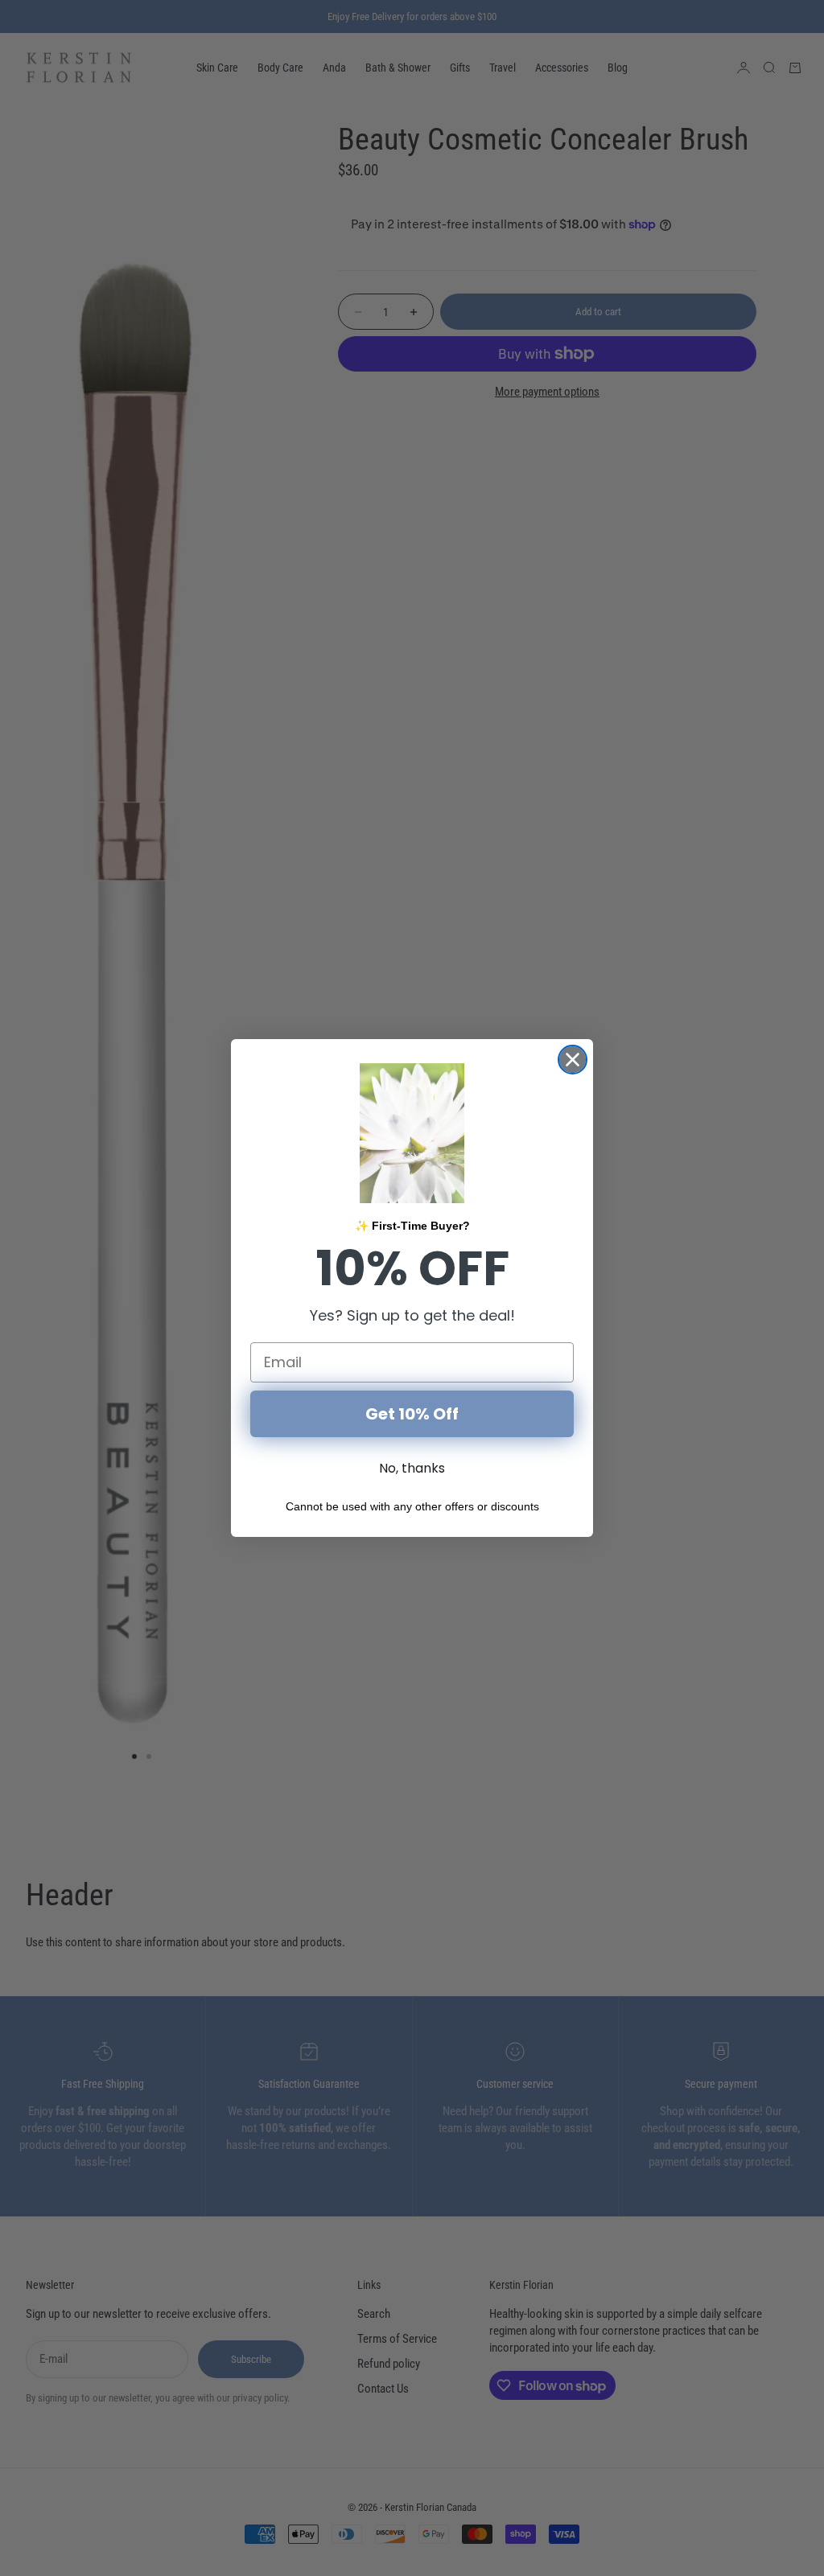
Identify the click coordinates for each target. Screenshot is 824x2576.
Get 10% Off (412, 1414)
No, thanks (412, 1468)
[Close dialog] (573, 1060)
